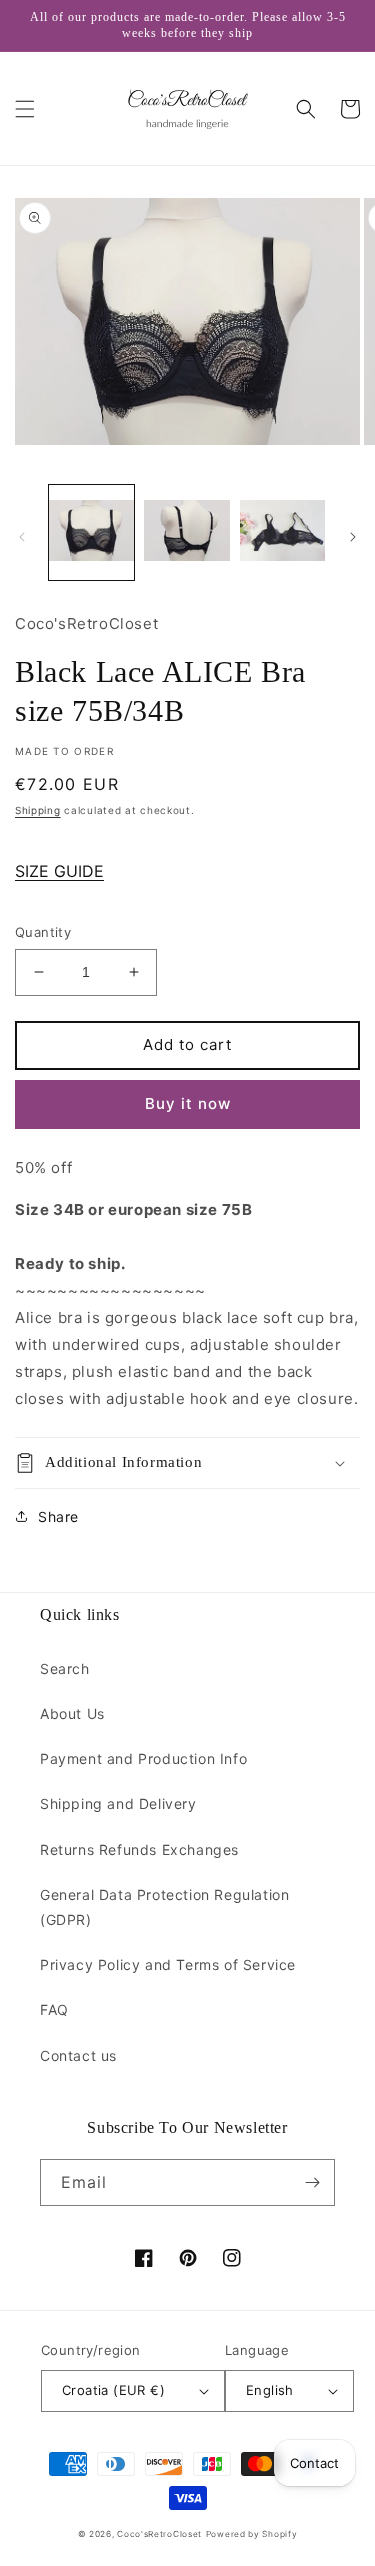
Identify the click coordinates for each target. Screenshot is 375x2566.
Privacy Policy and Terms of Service (168, 1964)
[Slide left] (22, 537)
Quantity (43, 932)
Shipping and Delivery (118, 1803)
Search (65, 1668)
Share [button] (58, 1516)
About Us (72, 1713)
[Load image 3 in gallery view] (282, 532)
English (270, 2390)
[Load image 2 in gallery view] (186, 532)
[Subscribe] (312, 2182)
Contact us (78, 2055)
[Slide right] (353, 537)
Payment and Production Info (143, 1758)
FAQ (54, 2009)
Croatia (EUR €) (113, 2390)
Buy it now (188, 1103)
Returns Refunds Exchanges (139, 1849)
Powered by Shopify (252, 2534)
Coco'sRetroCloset (159, 2534)
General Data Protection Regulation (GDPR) (164, 1907)
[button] (25, 109)
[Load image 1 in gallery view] (91, 532)
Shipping (38, 810)
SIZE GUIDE (59, 871)
